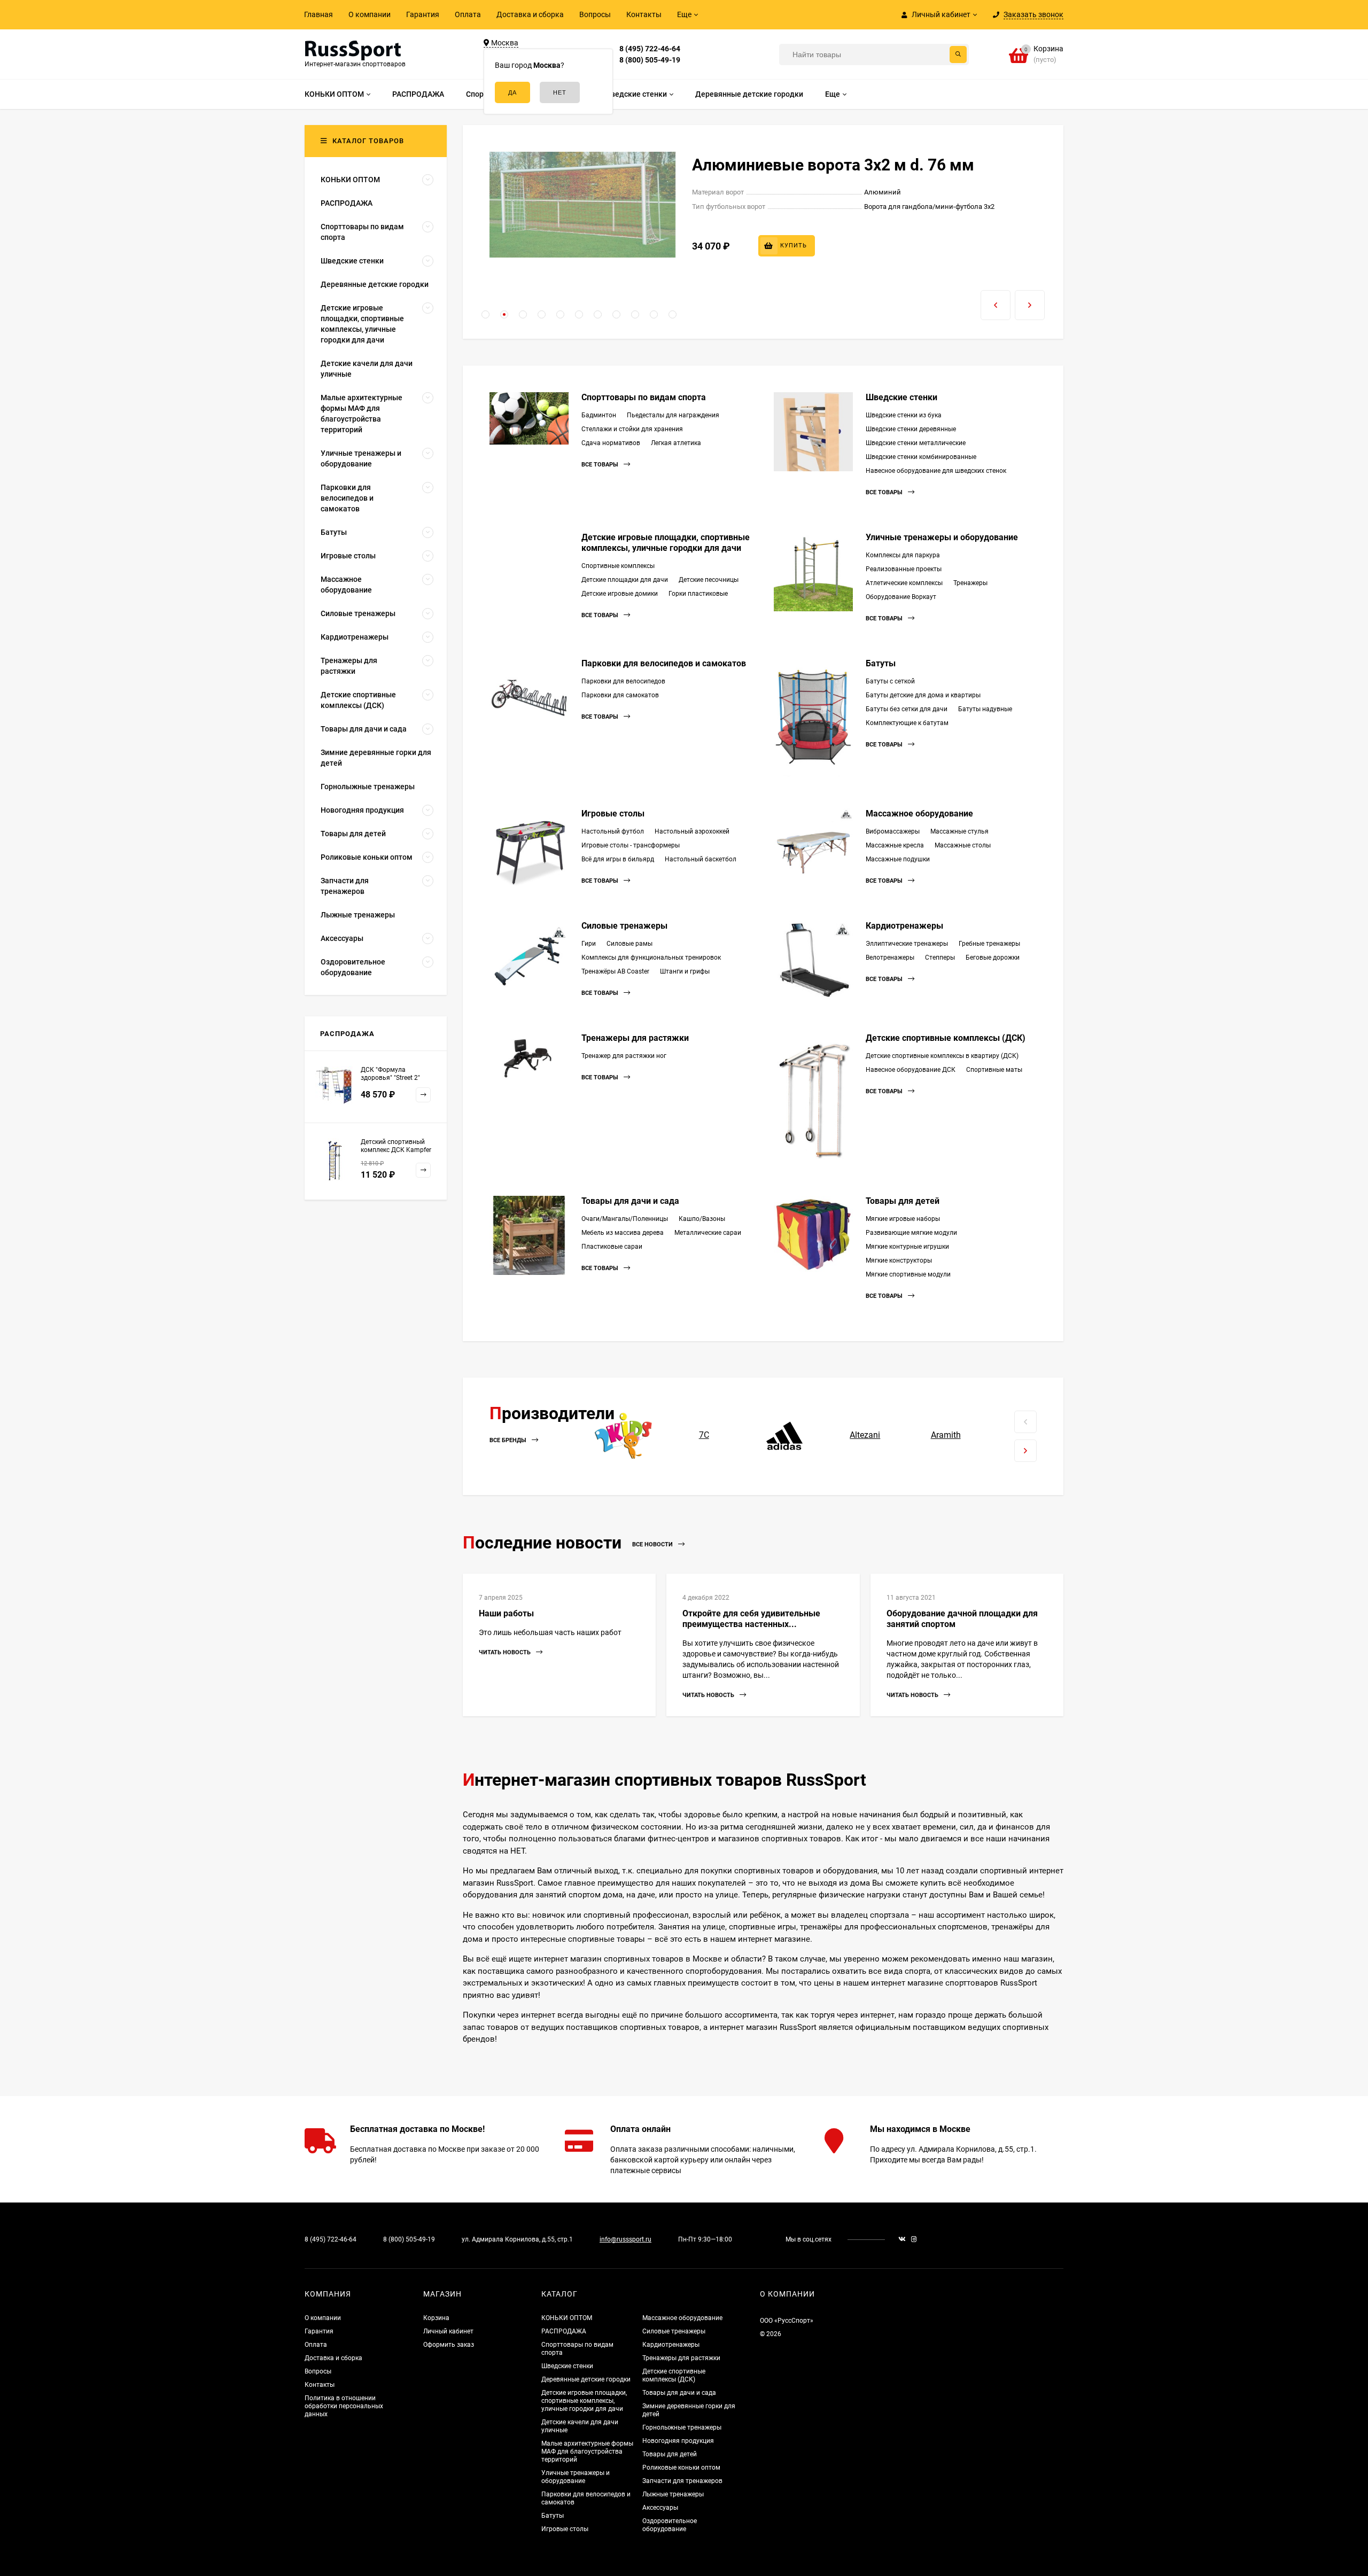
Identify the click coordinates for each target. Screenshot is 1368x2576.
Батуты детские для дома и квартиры (923, 695)
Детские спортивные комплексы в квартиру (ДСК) (942, 1056)
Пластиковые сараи (612, 1247)
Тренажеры (970, 583)
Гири (589, 944)
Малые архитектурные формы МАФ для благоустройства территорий (587, 2452)
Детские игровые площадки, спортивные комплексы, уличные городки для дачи (666, 543)
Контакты (644, 14)
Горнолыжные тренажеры (682, 2427)
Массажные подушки (898, 859)
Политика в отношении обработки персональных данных (344, 2406)
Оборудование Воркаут (901, 597)
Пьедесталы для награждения (673, 415)
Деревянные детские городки (586, 2379)
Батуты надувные (985, 709)
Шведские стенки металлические (916, 443)
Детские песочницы (709, 580)
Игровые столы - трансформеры (631, 845)
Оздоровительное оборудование (670, 2525)
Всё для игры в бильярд (618, 859)
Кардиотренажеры (904, 926)
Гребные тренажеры (989, 944)
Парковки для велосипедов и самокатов (664, 663)
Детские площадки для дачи (625, 580)
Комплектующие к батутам (907, 723)
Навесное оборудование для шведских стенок (936, 471)
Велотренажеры (890, 958)
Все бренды (509, 1441)
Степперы (940, 958)
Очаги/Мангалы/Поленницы (625, 1219)
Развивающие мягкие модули (911, 1233)
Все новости (653, 1544)
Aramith (946, 1435)
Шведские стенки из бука (904, 415)
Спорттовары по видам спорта (644, 397)
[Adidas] (785, 1435)
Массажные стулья (959, 831)
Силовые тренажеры (624, 926)
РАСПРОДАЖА (564, 2331)
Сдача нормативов (611, 443)
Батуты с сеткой (890, 681)
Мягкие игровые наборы (903, 1219)
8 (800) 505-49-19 (650, 60)
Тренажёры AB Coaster (615, 971)
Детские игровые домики (620, 594)
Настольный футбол (613, 831)
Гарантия (423, 14)
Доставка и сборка (530, 14)
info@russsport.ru (625, 2239)
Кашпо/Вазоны (702, 1219)
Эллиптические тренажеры (907, 944)
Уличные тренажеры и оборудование (942, 537)
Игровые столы (613, 814)
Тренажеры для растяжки (635, 1038)
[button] (485, 314)
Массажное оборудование (919, 814)
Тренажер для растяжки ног (624, 1056)
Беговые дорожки (993, 958)
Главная (318, 14)
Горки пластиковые (698, 594)
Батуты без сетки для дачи (907, 709)
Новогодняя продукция (678, 2441)
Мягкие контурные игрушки (907, 1247)
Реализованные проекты (904, 569)
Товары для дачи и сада (630, 1201)
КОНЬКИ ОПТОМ (567, 2318)
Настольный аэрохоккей (692, 831)
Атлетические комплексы (904, 583)
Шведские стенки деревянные (911, 429)
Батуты (881, 663)
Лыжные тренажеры (673, 2494)
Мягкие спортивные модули (908, 1274)
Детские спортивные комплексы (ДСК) (946, 1038)
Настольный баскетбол (701, 859)
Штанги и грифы (685, 971)
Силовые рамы (629, 944)
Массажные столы (963, 845)
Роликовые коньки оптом (681, 2468)
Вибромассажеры (893, 831)
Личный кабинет (448, 2331)
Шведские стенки (901, 397)
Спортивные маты (994, 1070)
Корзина (436, 2318)
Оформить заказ (449, 2345)
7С (704, 1435)
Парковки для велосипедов (623, 681)
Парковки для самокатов (620, 695)
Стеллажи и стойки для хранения (632, 429)
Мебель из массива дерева (623, 1233)
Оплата (468, 14)
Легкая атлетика (676, 443)
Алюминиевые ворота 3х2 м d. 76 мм (833, 165)
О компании (370, 14)
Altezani (865, 1435)
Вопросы (595, 14)
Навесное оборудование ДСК (911, 1070)
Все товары (601, 465)
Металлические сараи (708, 1233)
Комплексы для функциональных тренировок (651, 958)
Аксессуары (660, 2508)
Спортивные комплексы (618, 566)
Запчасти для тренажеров (682, 2481)
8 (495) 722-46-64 (650, 49)
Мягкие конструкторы (899, 1260)
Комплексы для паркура (903, 555)
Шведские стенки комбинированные (921, 457)
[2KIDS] (623, 1435)
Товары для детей (903, 1201)
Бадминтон (599, 415)
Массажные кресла (895, 845)
